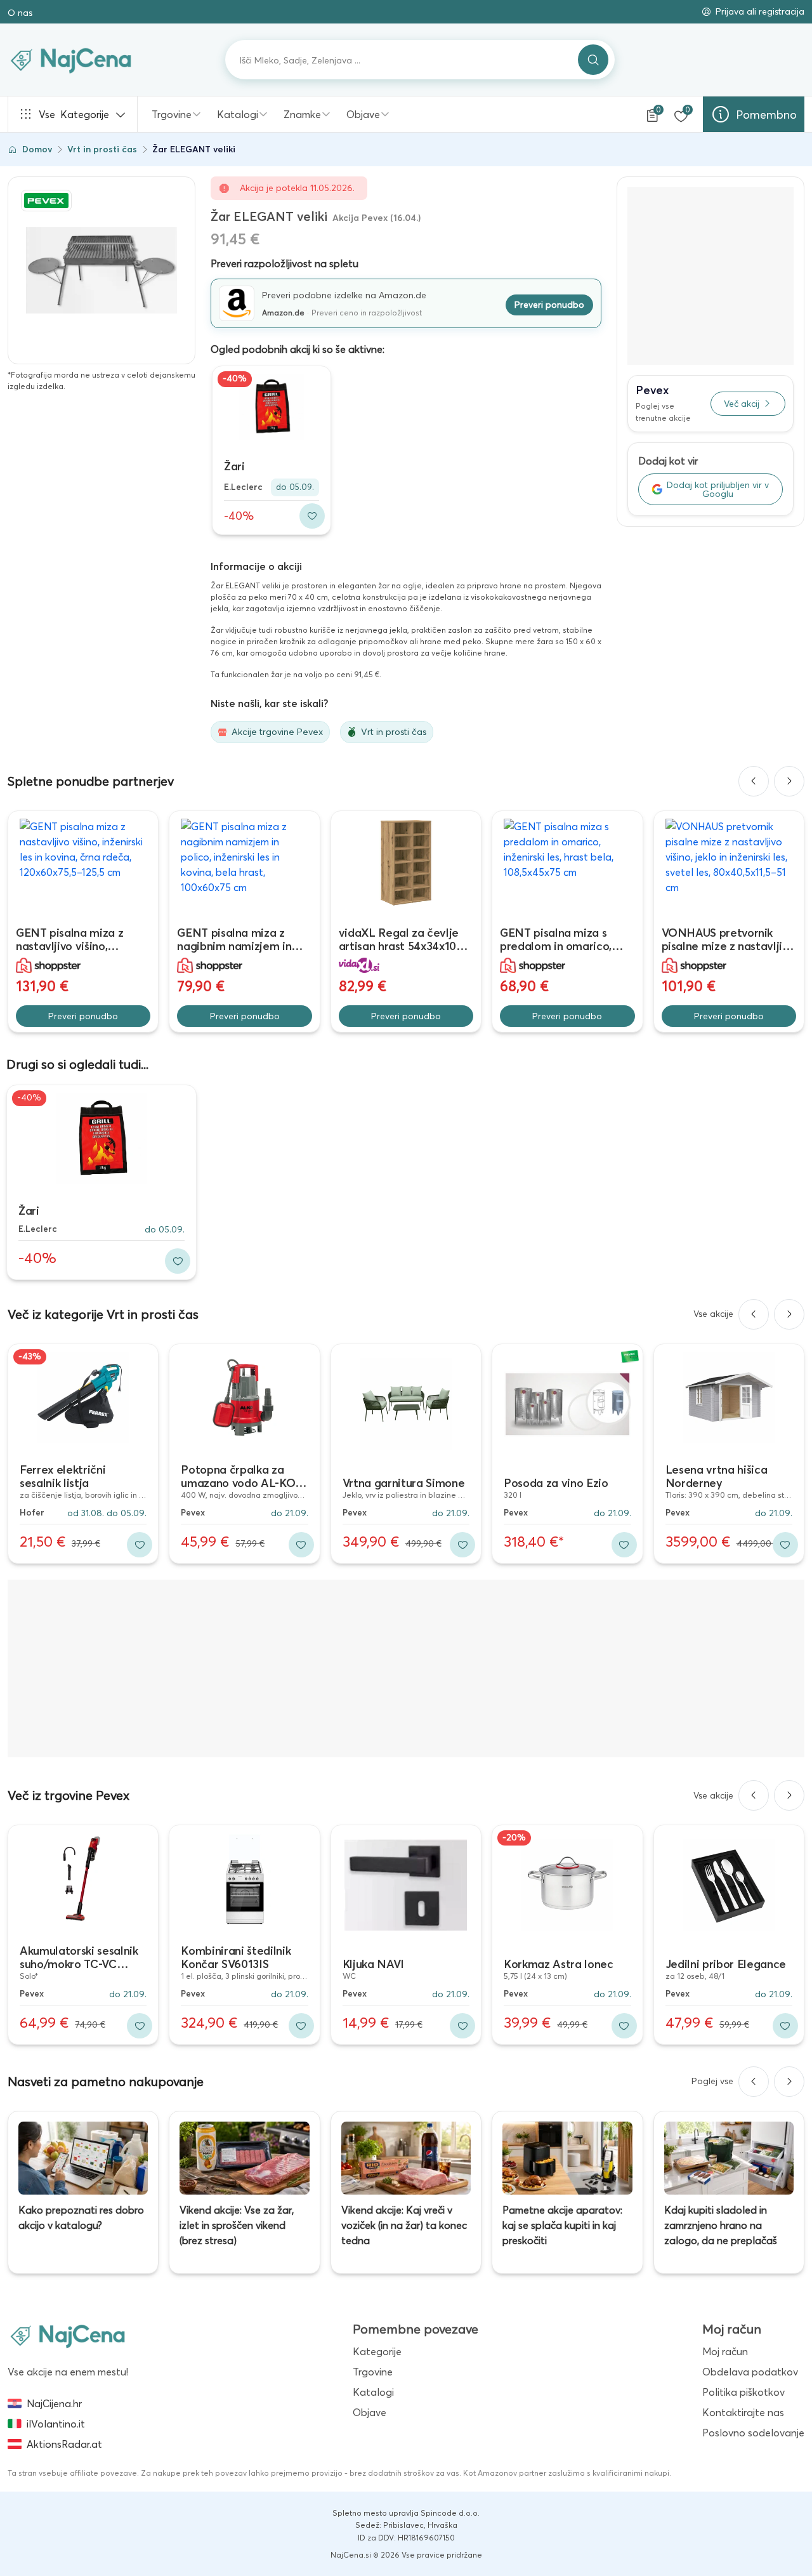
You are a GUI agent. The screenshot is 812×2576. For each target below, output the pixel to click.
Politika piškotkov (743, 2392)
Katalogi (238, 114)
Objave (363, 114)
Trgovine (172, 114)
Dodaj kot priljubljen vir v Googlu (718, 489)
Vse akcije (713, 1314)
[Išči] (593, 60)
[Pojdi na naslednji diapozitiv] (789, 781)
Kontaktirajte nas (743, 2412)
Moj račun (725, 2351)
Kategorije (74, 114)
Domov (37, 149)
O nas (20, 13)
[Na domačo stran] (68, 2335)
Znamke (302, 114)
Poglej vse (712, 2081)
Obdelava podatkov (750, 2372)
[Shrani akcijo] (312, 516)
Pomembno (766, 115)
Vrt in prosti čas (102, 149)
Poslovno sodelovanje (753, 2433)
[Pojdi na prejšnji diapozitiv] (754, 781)
